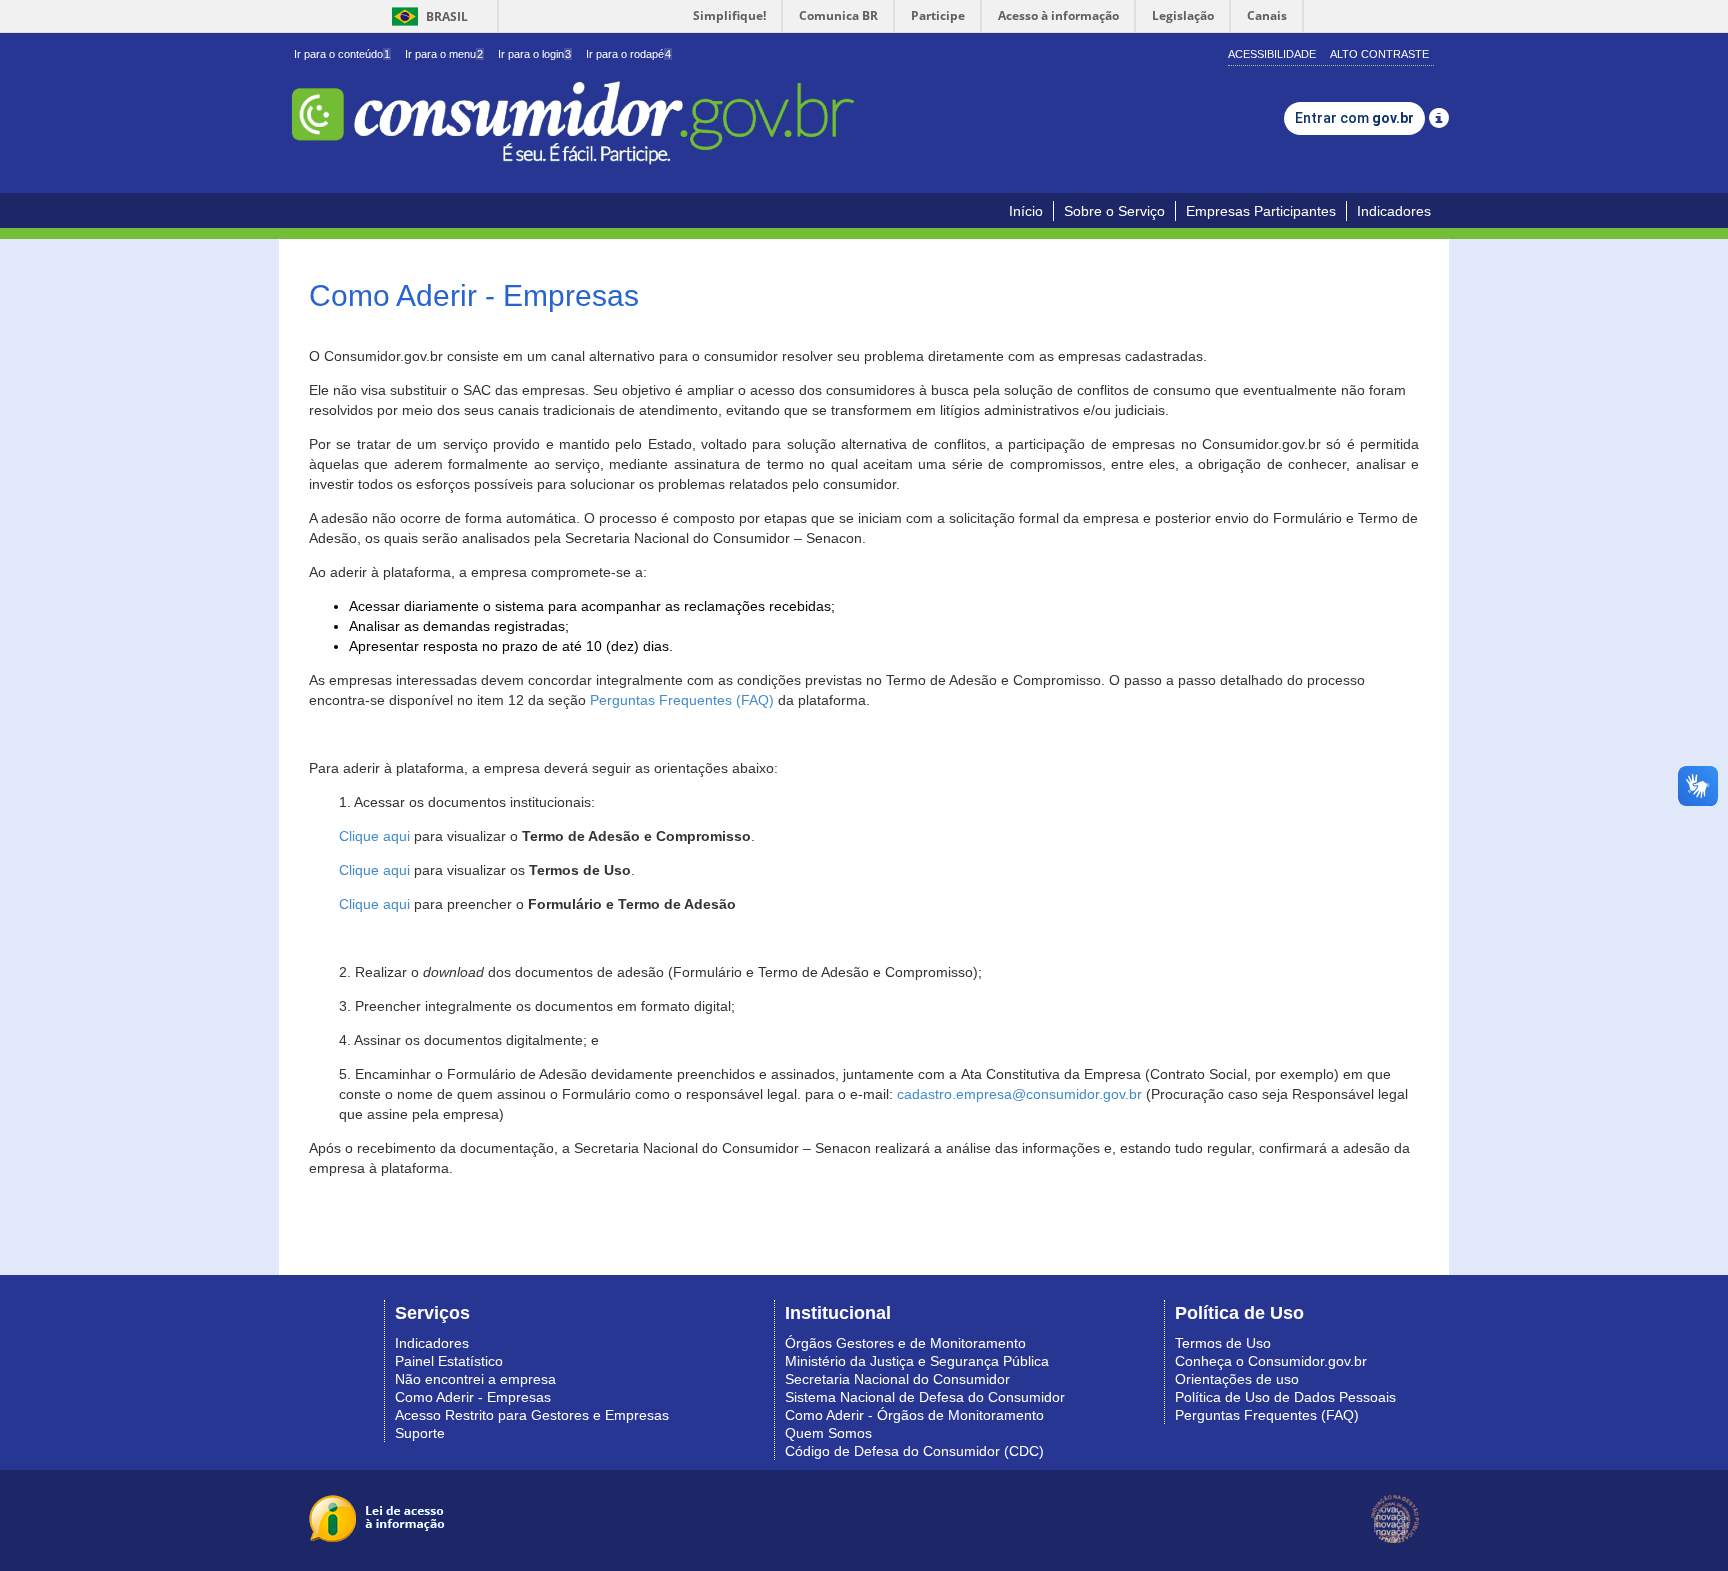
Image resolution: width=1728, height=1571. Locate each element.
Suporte (420, 1433)
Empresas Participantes (1261, 211)
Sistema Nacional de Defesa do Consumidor (925, 1397)
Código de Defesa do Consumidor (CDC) (914, 1451)
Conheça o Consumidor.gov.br (1271, 1361)
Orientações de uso (1237, 1379)
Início (1026, 211)
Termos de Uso (1223, 1343)
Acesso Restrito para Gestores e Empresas (532, 1415)
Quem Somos (828, 1433)
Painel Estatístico (449, 1361)
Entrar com (1354, 118)
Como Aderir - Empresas (473, 1397)
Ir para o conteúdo (342, 54)
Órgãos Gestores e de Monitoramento (905, 1343)
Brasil (426, 16)
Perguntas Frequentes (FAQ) (682, 700)
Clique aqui (374, 836)
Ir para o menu (444, 54)
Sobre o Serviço (1114, 211)
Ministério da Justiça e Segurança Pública (917, 1361)
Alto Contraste (1379, 54)
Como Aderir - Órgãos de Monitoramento (914, 1415)
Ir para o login (534, 54)
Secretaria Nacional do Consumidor (897, 1379)
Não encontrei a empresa (475, 1379)
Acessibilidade (1272, 54)
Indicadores (1394, 211)
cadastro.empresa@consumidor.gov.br (1019, 1094)
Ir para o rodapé (628, 54)
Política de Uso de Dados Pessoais (1285, 1397)
